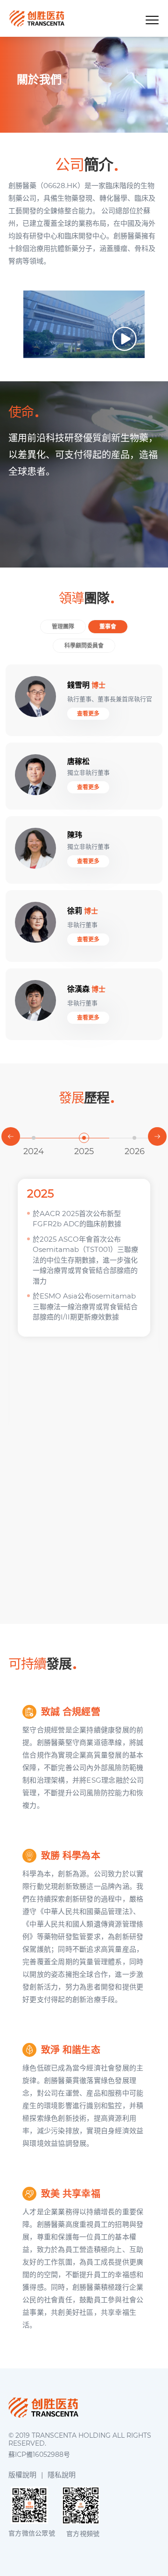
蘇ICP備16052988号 (39, 2455)
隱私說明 (62, 2475)
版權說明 (22, 2475)
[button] (11, 1136)
